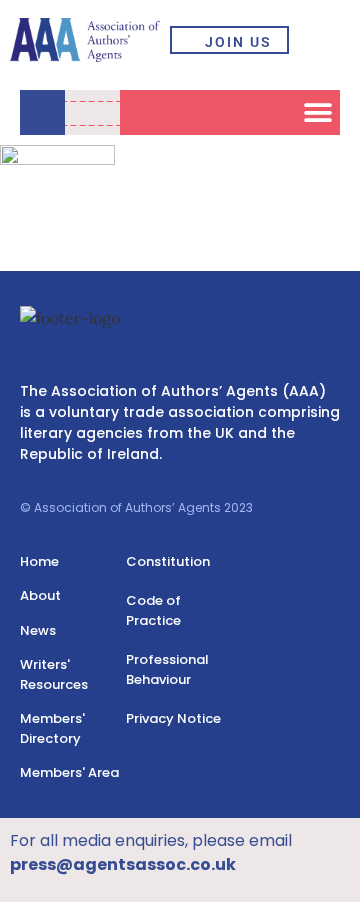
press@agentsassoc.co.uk (123, 864)
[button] (325, 40)
